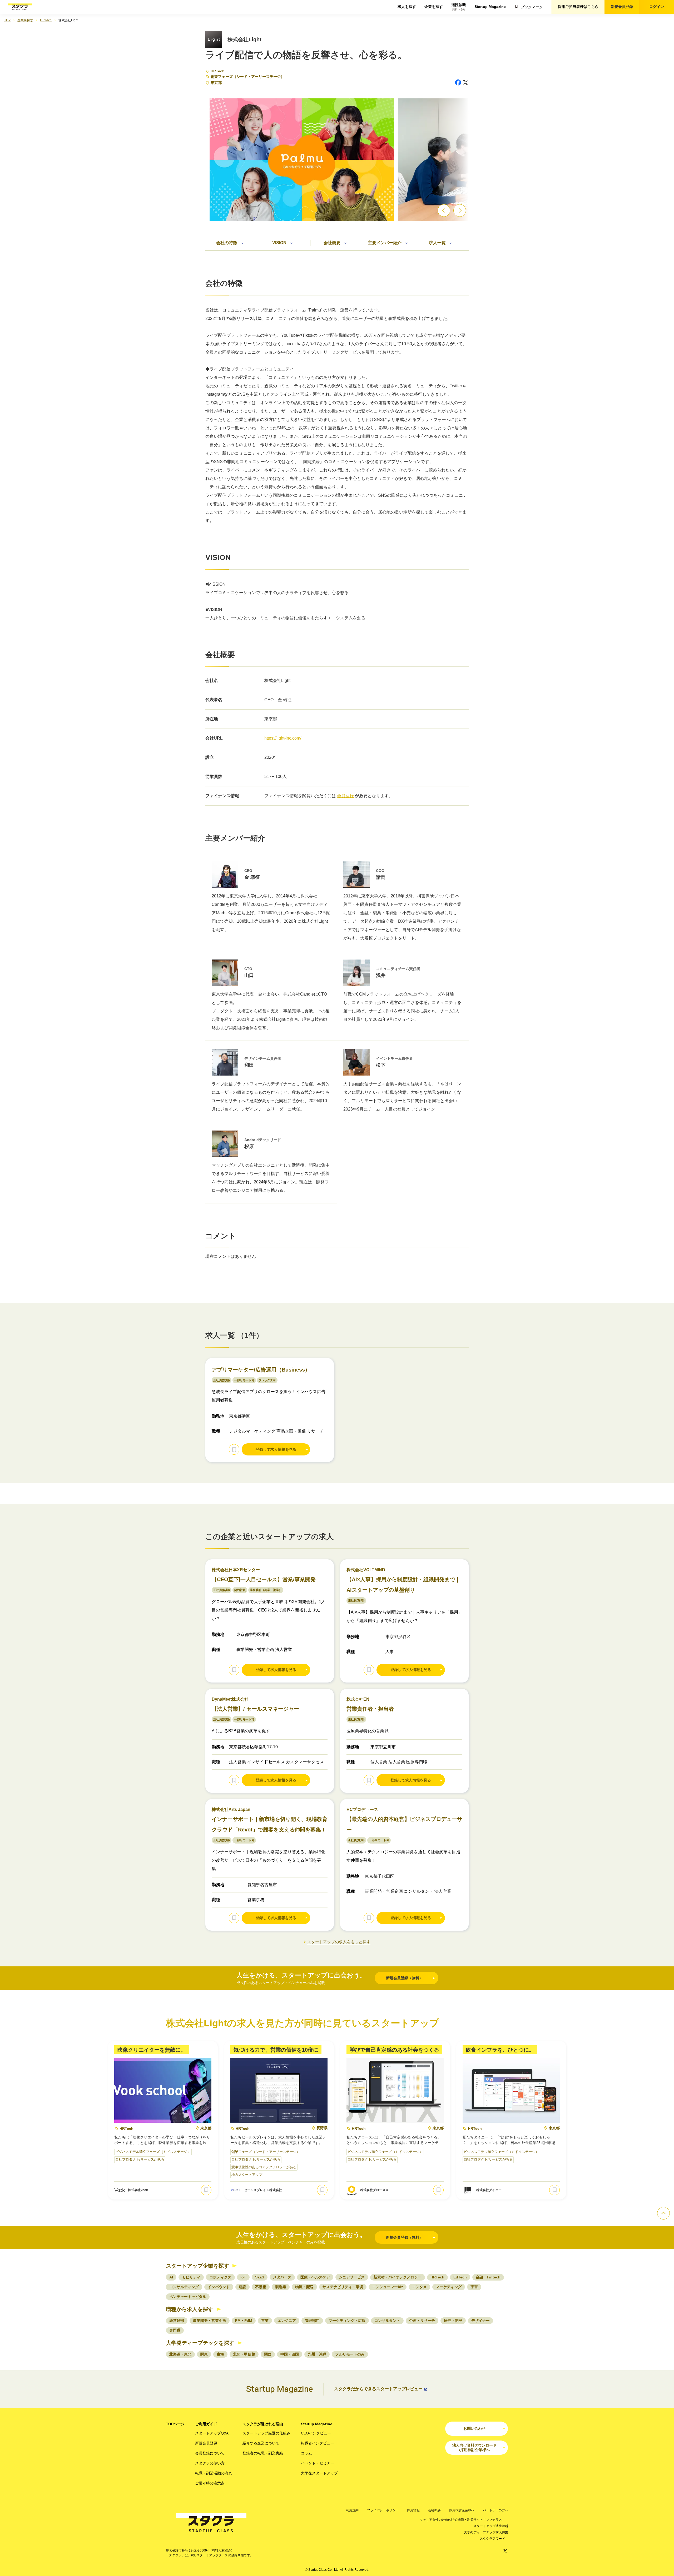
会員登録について (210, 2453)
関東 (204, 2354)
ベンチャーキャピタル (188, 2297)
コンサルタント (387, 2321)
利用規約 (352, 2510)
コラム (306, 2453)
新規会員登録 (622, 7)
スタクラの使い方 (210, 2463)
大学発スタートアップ (319, 2473)
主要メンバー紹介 (385, 243)
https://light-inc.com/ (283, 738)
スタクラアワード (492, 2539)
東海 (220, 2354)
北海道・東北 (180, 2354)
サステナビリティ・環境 (343, 2287)
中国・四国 (290, 2354)
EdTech (460, 2277)
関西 (268, 2354)
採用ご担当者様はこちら (578, 7)
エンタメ (419, 2287)
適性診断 (459, 7)
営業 (265, 2321)
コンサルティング (184, 2287)
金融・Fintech (488, 2277)
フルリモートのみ (350, 2354)
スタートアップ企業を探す (197, 2266)
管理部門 (312, 2321)
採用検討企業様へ (462, 2510)
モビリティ (191, 2277)
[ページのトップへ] (663, 2213)
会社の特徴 (227, 243)
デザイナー (480, 2321)
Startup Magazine (490, 7)
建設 (242, 2287)
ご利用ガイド (206, 2424)
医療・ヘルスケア (315, 2277)
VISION (279, 243)
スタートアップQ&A (212, 2433)
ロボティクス (220, 2277)
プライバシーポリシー (383, 2510)
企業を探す (434, 7)
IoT (243, 2277)
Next (460, 210)
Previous (444, 210)
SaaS (260, 2277)
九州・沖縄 (317, 2354)
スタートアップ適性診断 (491, 2526)
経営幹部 (177, 2321)
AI (171, 2277)
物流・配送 (304, 2287)
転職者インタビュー (318, 2443)
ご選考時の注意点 (210, 2483)
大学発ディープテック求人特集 (486, 2532)
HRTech (218, 71)
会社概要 (332, 243)
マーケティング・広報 (347, 2321)
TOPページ (175, 2424)
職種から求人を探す (190, 2309)
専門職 (175, 2330)
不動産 (261, 2287)
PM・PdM (244, 2321)
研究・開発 (453, 2321)
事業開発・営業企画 (210, 2321)
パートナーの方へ (495, 2510)
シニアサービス (352, 2277)
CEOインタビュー (316, 2433)
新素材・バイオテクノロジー (398, 2277)
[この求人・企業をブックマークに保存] (234, 1449)
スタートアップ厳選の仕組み (266, 2433)
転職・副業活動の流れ (214, 2473)
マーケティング (449, 2287)
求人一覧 (437, 243)
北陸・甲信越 (244, 2354)
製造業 (281, 2287)
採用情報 (413, 2510)
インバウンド (219, 2287)
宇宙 (474, 2287)
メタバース (282, 2277)
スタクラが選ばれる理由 (263, 2424)
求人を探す (407, 7)
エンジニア (287, 2321)
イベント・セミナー (318, 2463)
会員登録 (345, 796)
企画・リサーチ (422, 2321)
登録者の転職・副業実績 (263, 2453)
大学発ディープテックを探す (200, 2343)
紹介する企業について (261, 2443)
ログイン (657, 7)
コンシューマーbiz (388, 2287)
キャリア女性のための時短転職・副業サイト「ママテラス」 (462, 2520)
